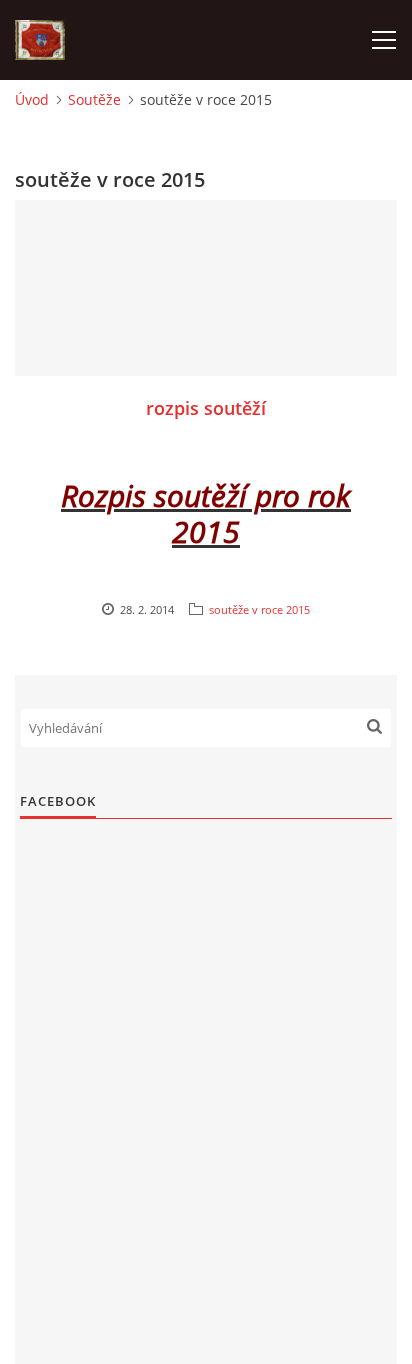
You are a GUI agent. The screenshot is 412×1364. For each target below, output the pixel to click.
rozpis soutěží (206, 408)
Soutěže (94, 99)
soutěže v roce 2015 (259, 609)
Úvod (32, 99)
